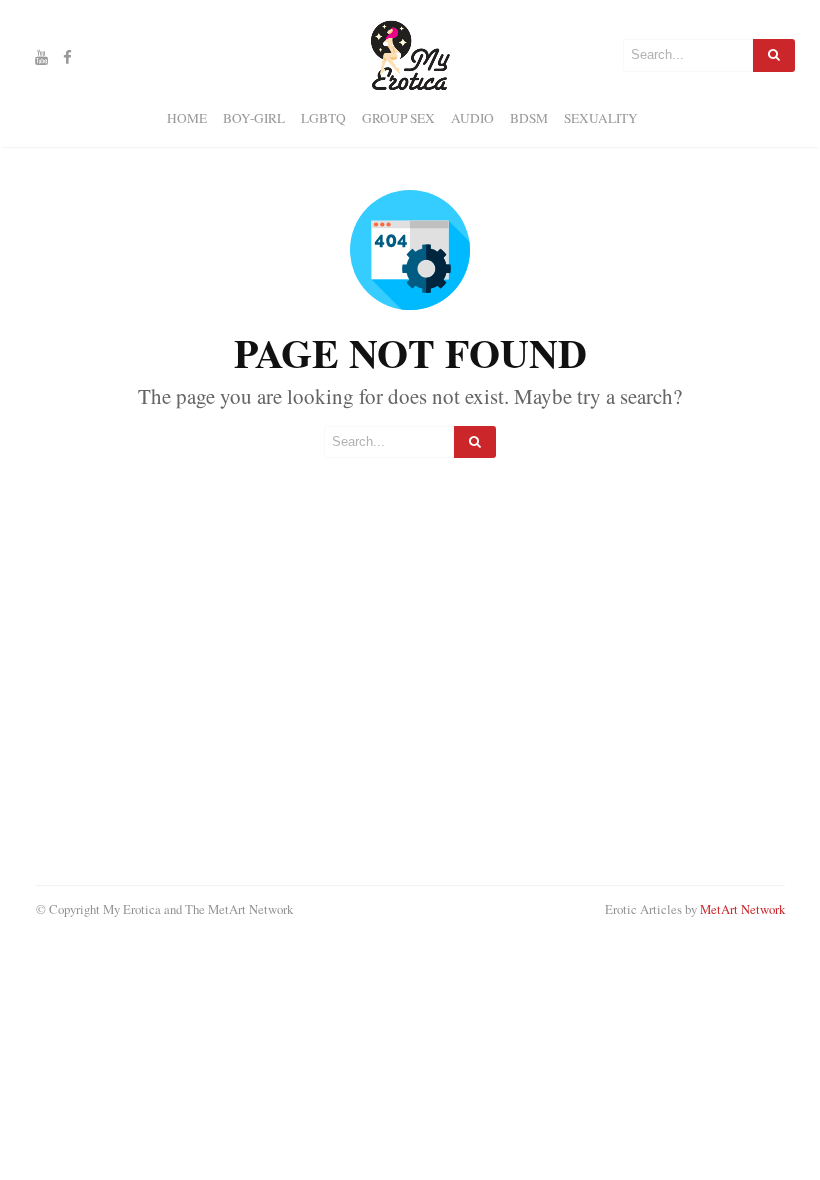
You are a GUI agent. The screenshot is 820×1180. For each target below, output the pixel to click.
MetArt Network (742, 909)
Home (187, 118)
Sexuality (601, 118)
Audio (472, 118)
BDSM (529, 118)
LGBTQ (323, 118)
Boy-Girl (254, 118)
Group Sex (398, 118)
